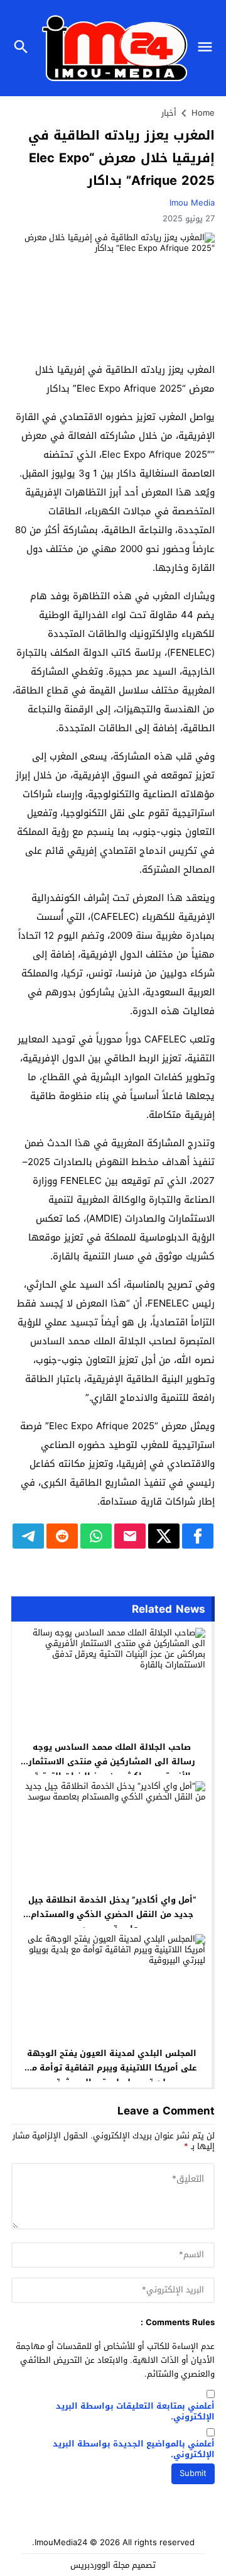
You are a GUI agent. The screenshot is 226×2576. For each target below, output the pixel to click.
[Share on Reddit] (62, 1536)
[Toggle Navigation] (208, 48)
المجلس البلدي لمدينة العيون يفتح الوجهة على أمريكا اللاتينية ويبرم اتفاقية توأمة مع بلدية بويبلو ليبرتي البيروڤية (112, 2068)
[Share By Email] (130, 1536)
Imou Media (192, 203)
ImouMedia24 (61, 2542)
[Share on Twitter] (164, 1536)
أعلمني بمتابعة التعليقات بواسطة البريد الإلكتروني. (135, 2412)
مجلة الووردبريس (100, 2565)
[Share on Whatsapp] (96, 1536)
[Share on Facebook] (198, 1536)
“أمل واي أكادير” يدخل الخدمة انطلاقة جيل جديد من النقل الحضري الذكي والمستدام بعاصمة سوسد (112, 1914)
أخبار (169, 113)
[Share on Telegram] (28, 1536)
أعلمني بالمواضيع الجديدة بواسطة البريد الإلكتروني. (134, 2450)
